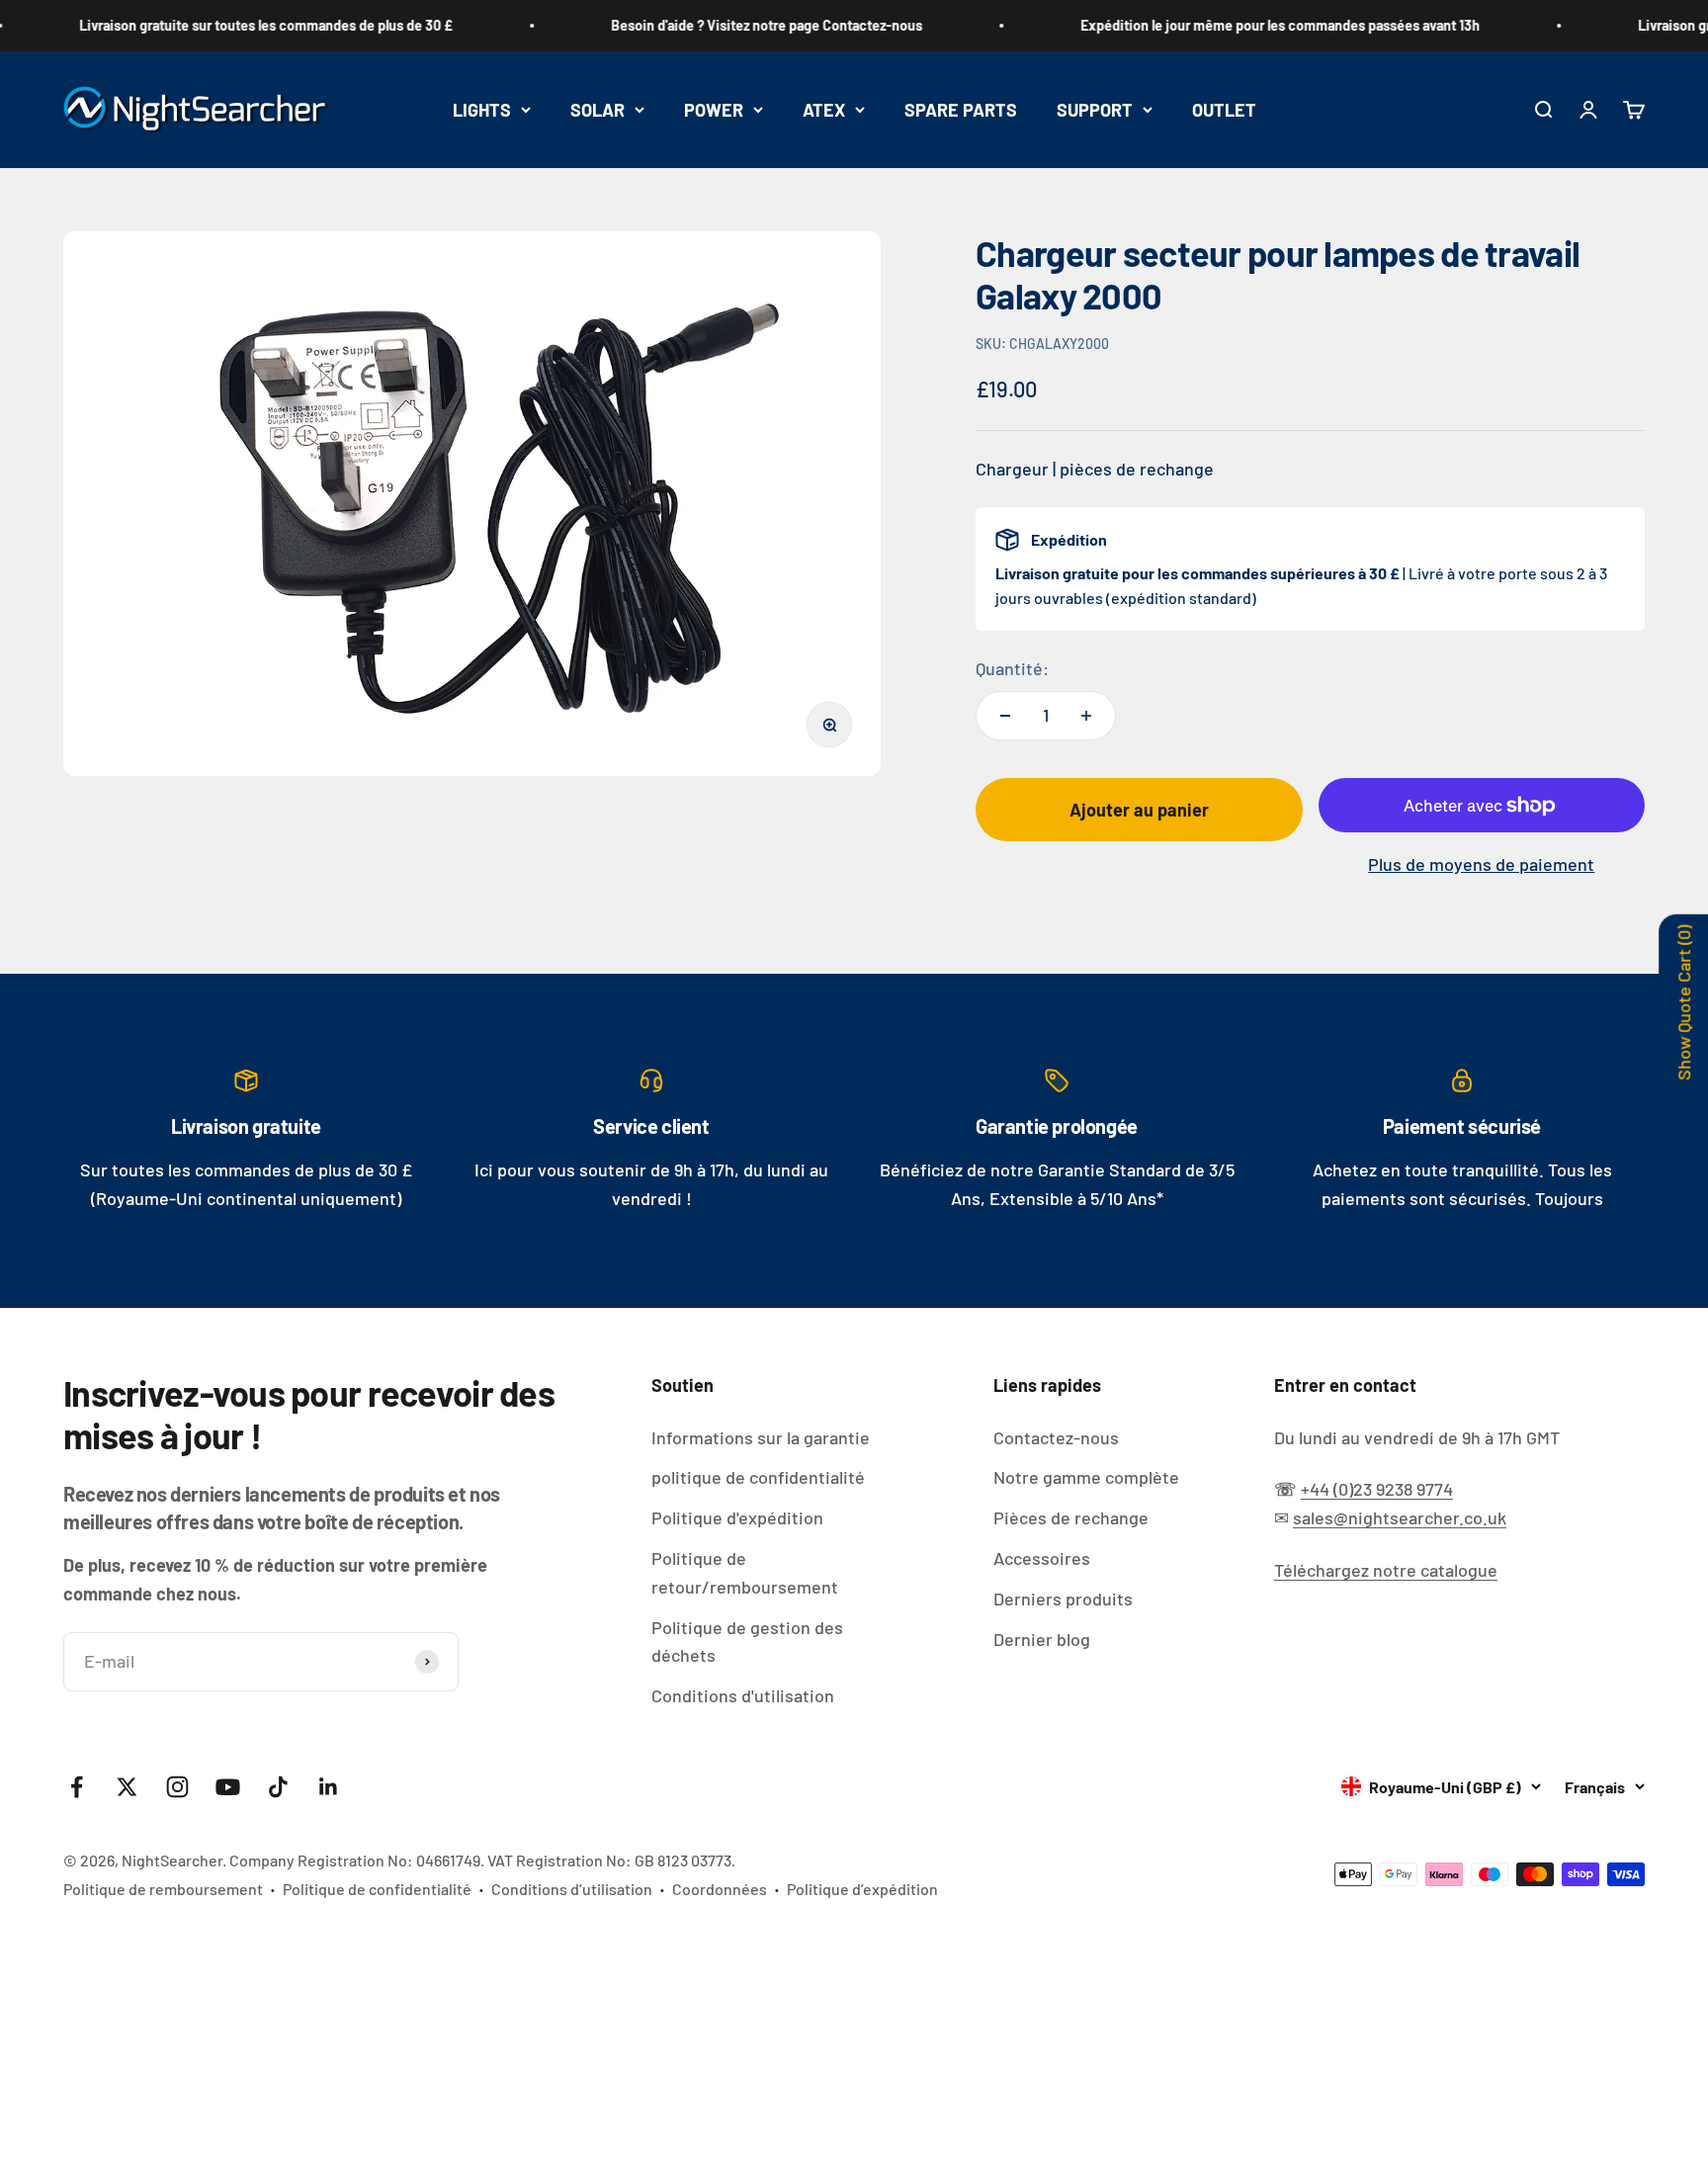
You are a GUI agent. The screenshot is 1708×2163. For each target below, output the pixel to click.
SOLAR (598, 109)
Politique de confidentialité (377, 1889)
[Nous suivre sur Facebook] (77, 1787)
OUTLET (1224, 109)
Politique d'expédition (737, 1517)
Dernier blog (1042, 1639)
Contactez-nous (1056, 1437)
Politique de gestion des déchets (747, 1642)
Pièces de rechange (1071, 1517)
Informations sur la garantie (761, 1437)
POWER (714, 109)
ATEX (824, 109)
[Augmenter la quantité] (1086, 716)
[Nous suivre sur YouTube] (228, 1787)
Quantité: (1012, 668)
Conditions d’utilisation (572, 1889)
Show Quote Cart (1683, 1003)
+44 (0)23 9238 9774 (1377, 1489)
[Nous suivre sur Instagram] (177, 1787)
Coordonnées (720, 1889)
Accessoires (1042, 1558)
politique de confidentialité (758, 1477)
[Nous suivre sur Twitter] (127, 1787)
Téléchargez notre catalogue (1386, 1570)
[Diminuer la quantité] (1005, 716)
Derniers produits (1063, 1599)
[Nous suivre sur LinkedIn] (329, 1787)
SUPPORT (1095, 109)
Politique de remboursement (163, 1889)
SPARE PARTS (961, 109)
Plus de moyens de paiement (1481, 864)
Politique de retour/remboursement (745, 1572)
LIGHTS (482, 109)
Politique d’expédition (862, 1889)
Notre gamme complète (1086, 1477)
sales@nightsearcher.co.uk (1400, 1517)
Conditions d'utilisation (743, 1695)
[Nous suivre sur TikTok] (278, 1787)
